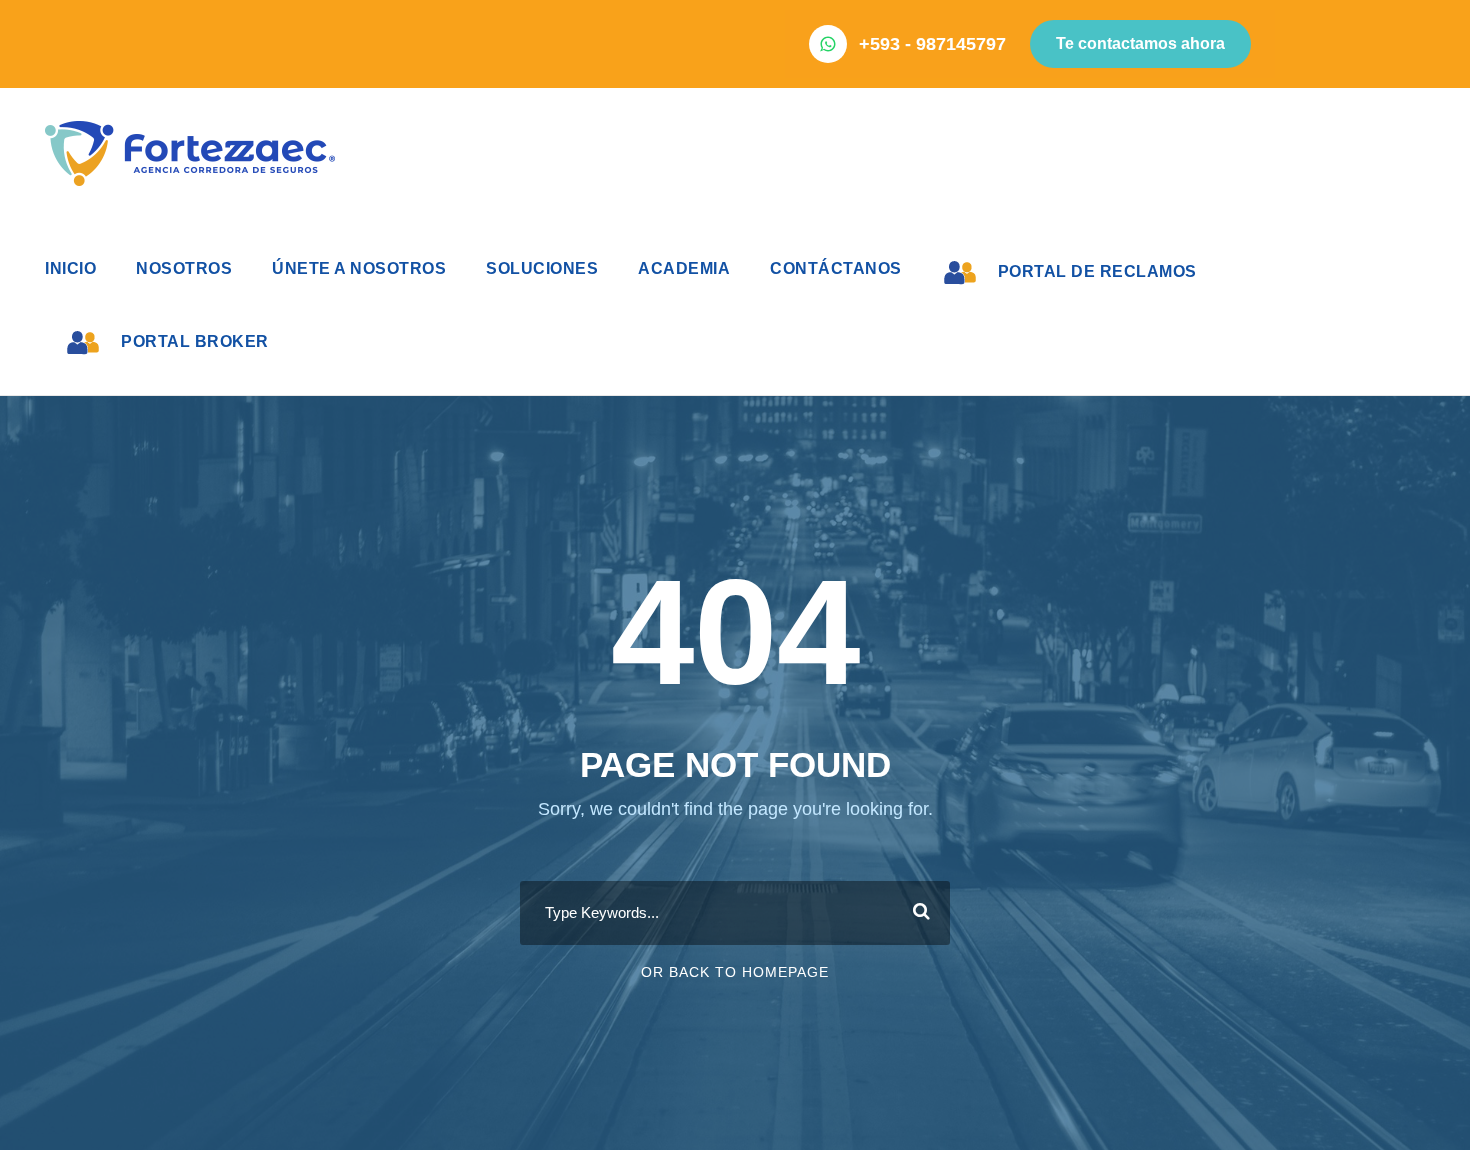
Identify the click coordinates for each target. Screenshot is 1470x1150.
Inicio (70, 268)
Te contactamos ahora (1140, 43)
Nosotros (184, 268)
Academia (684, 268)
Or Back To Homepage (735, 972)
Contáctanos (836, 268)
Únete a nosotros (359, 268)
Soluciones (542, 268)
